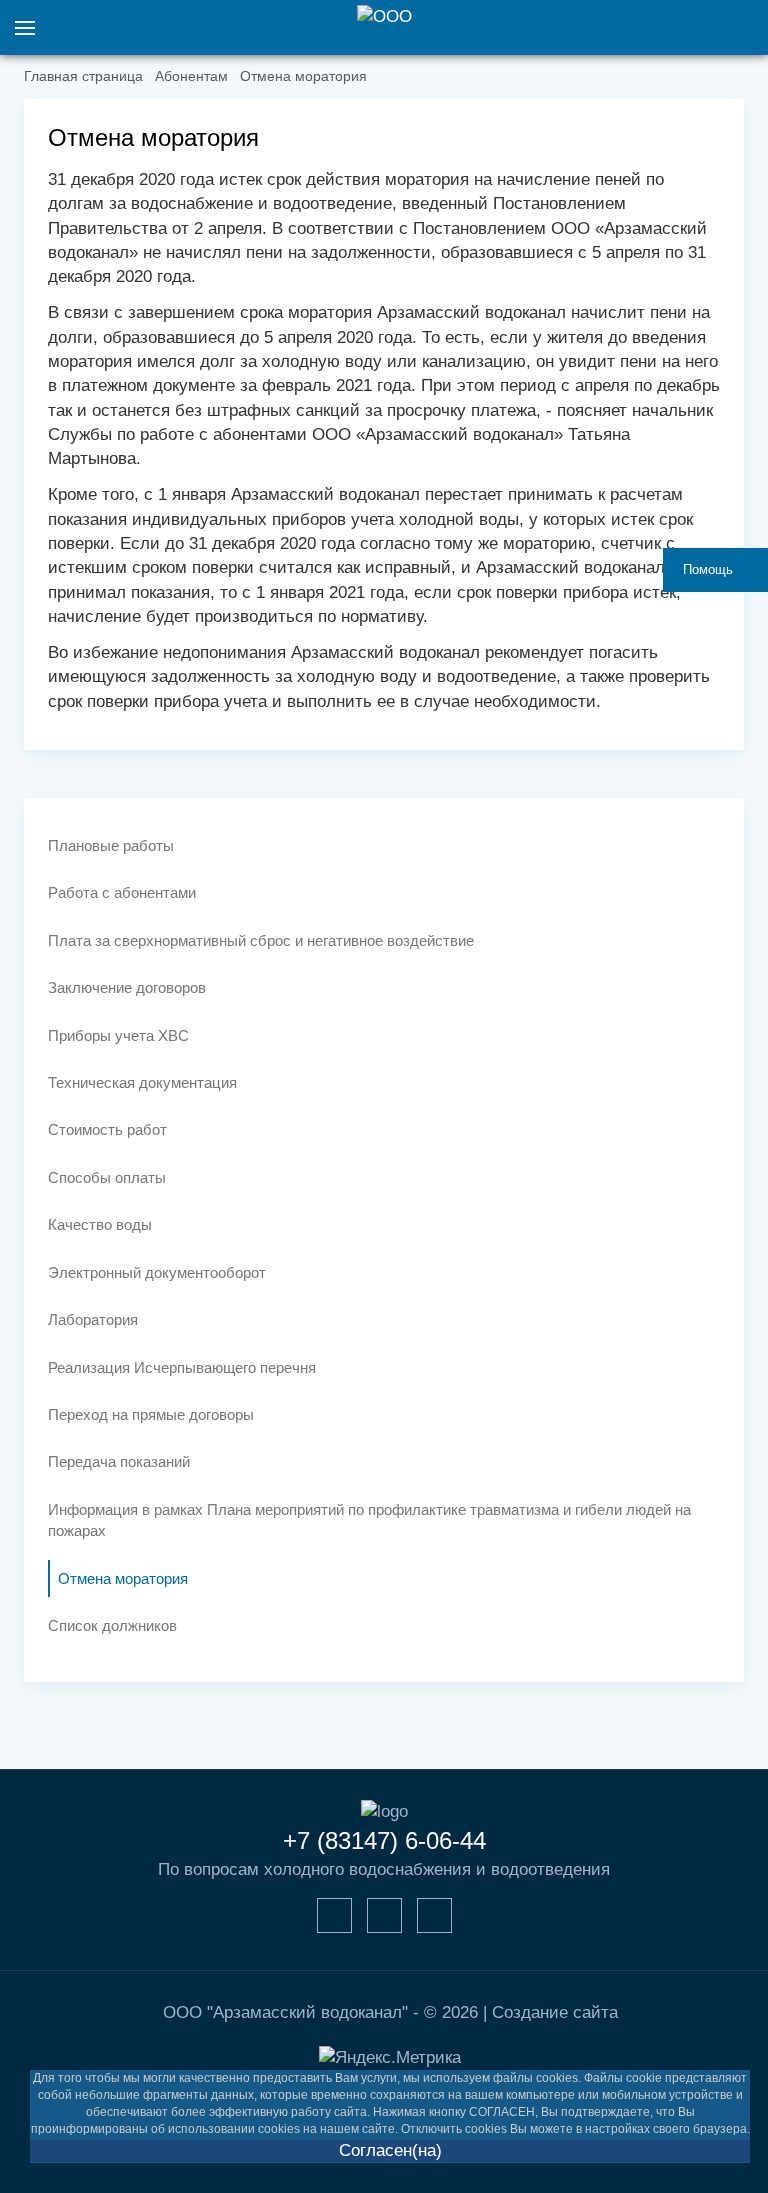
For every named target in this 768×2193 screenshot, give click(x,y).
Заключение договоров (127, 987)
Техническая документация (142, 1082)
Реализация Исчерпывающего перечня (182, 1367)
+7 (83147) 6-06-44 (384, 1840)
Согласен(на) (390, 2150)
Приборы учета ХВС (118, 1035)
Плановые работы (111, 845)
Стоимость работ (107, 1129)
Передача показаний (119, 1461)
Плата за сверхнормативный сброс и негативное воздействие (261, 940)
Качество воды (100, 1224)
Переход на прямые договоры (151, 1414)
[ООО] (384, 17)
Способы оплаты (107, 1177)
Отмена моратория (123, 1578)
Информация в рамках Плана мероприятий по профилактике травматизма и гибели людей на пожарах (369, 1520)
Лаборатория (93, 1319)
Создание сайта (555, 2012)
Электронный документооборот (157, 1272)
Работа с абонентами (122, 892)
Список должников (112, 1625)
